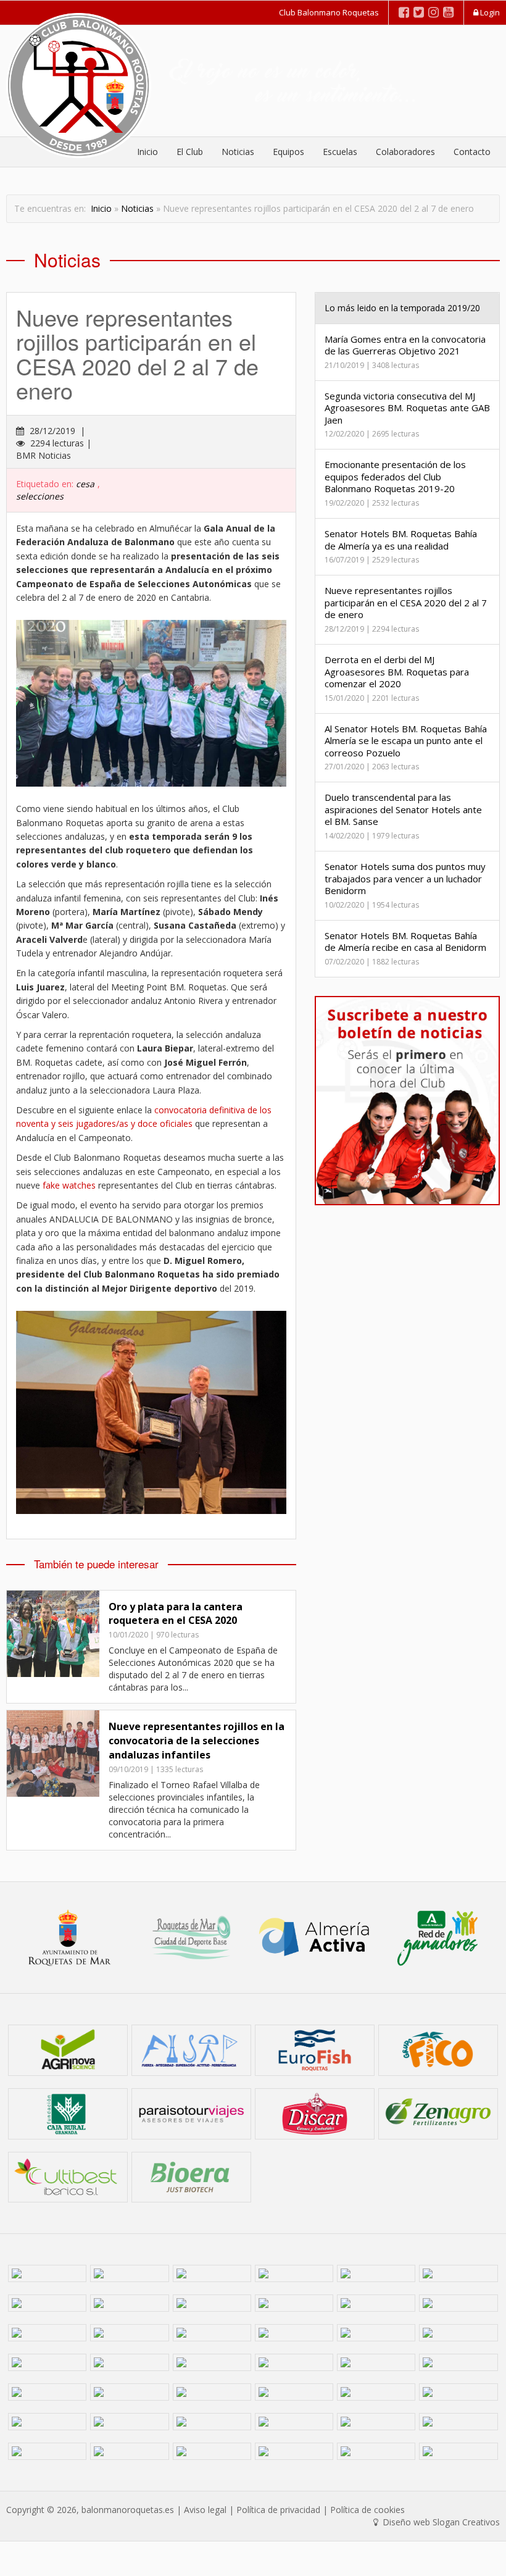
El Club (190, 152)
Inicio (101, 208)
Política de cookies (367, 2510)
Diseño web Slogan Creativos (440, 2522)
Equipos (288, 152)
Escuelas (340, 152)
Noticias (238, 152)
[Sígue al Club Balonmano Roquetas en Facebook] (404, 12)
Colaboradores (405, 152)
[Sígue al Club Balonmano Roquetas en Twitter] (419, 12)
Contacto (472, 152)
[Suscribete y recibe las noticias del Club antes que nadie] (407, 1101)
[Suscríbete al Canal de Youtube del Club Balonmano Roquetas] (448, 12)
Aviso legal (205, 2510)
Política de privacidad (278, 2510)
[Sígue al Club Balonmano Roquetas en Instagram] (433, 12)
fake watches (69, 1185)
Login (489, 12)
